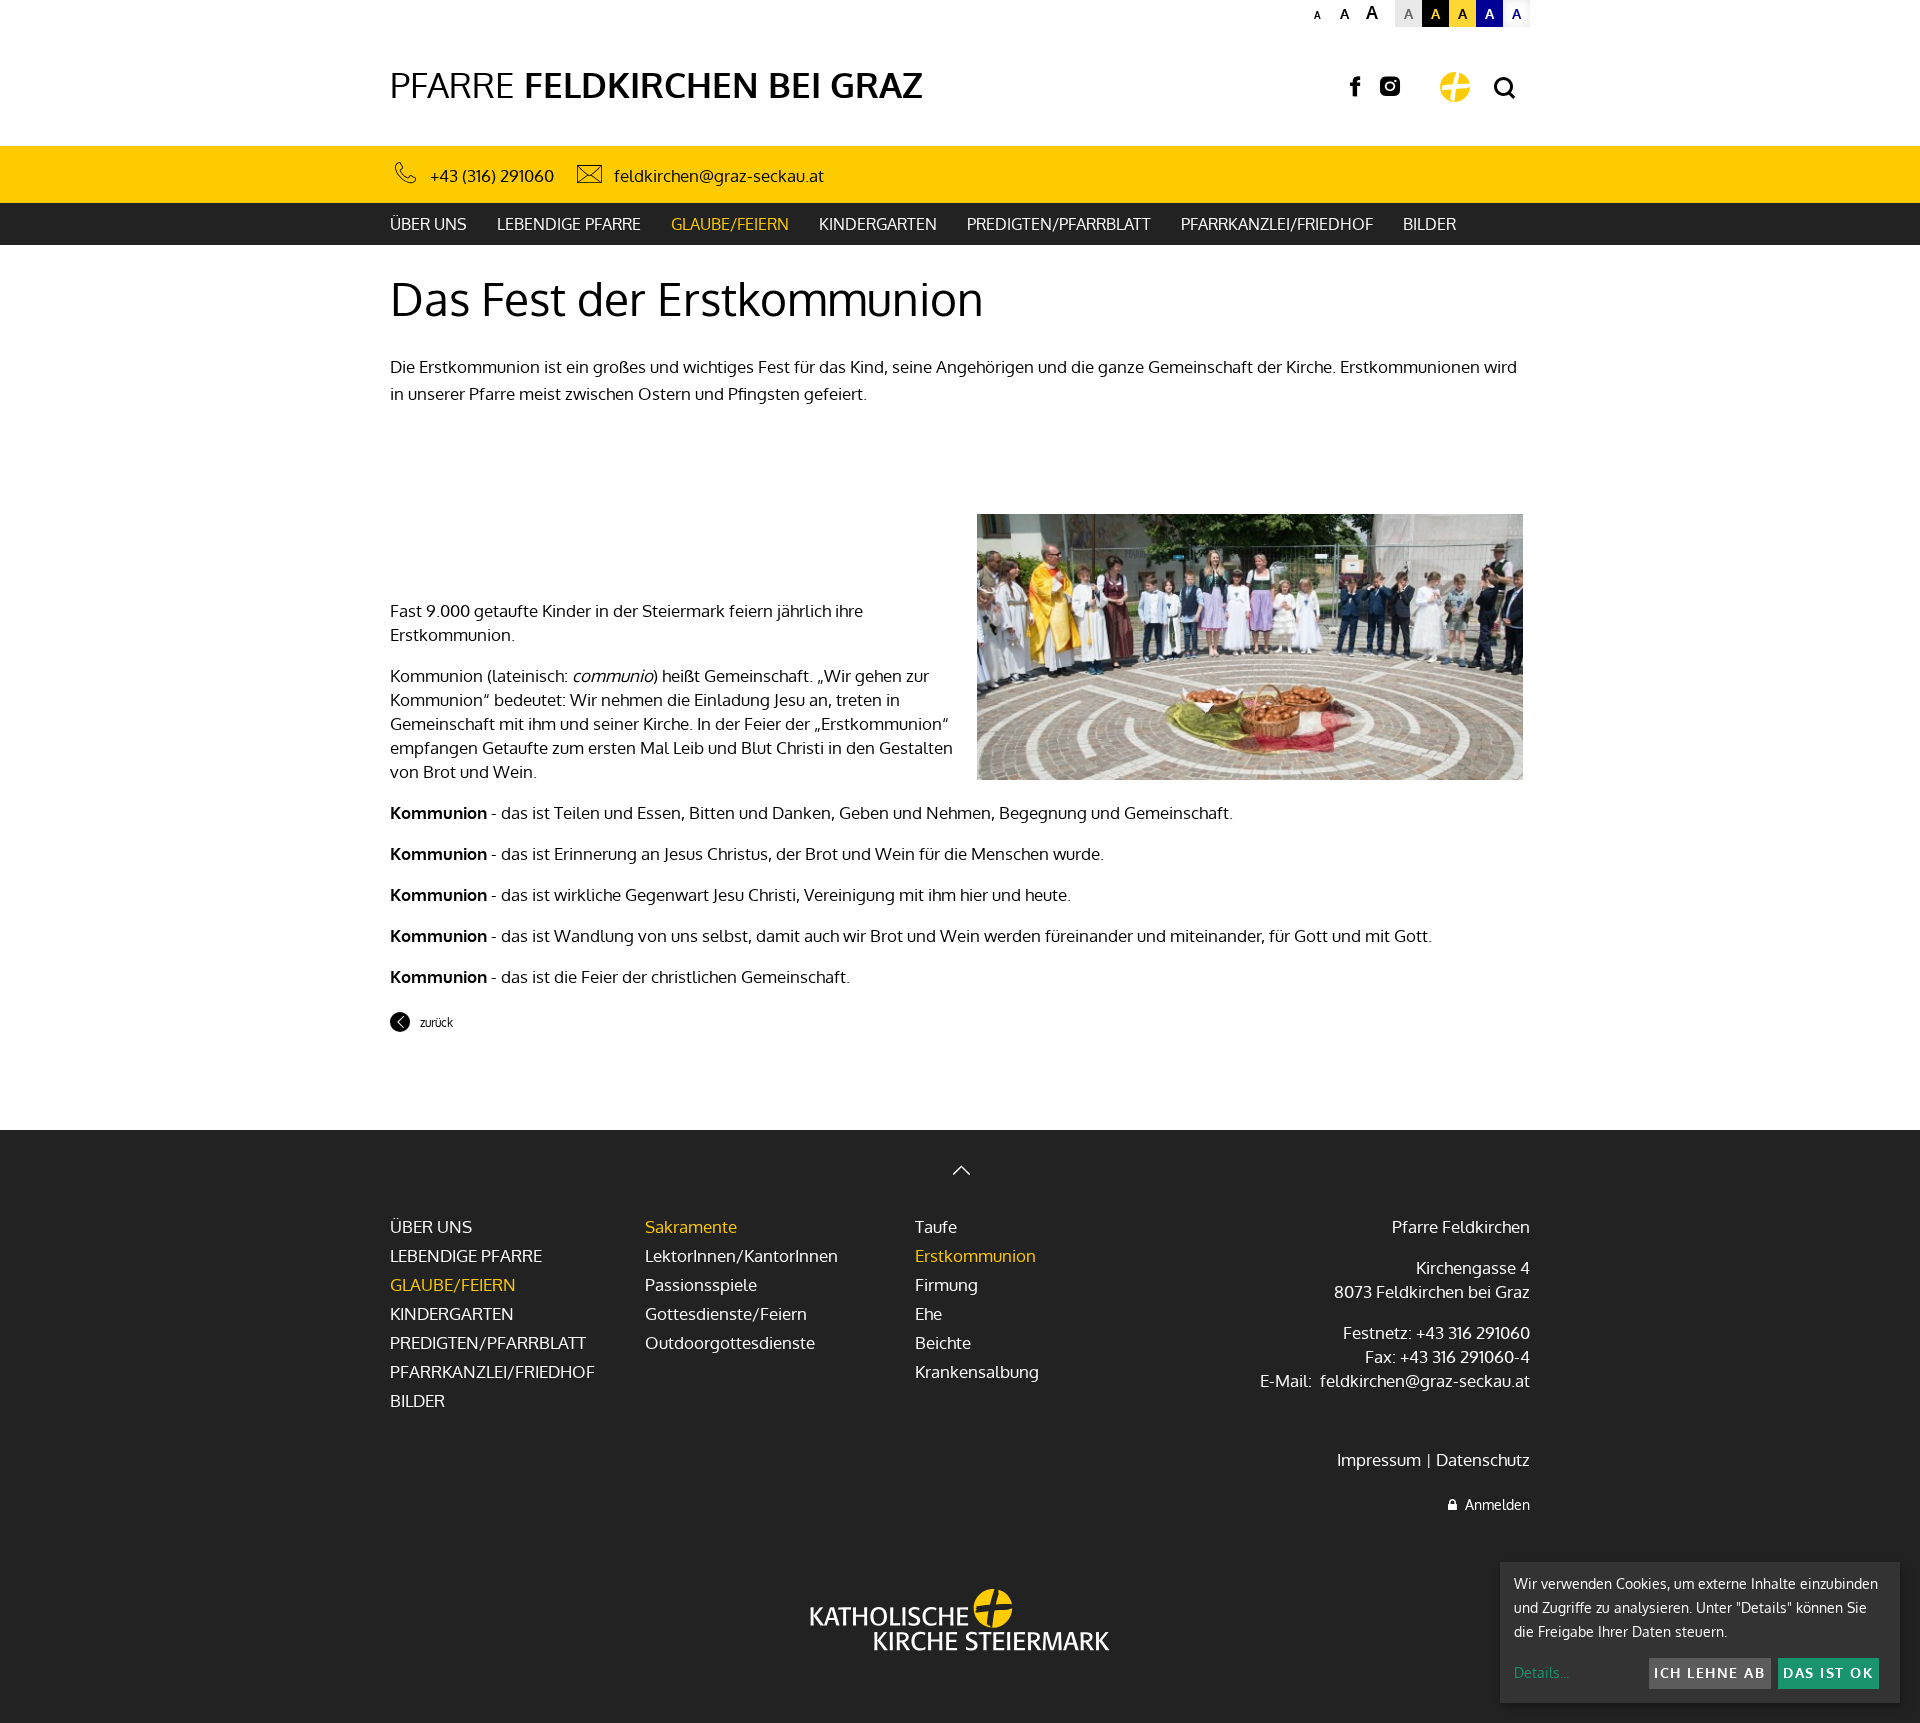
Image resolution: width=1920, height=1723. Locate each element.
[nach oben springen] (960, 1172)
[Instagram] (1390, 87)
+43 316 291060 (1473, 1332)
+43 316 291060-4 (1465, 1356)
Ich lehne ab (1709, 1672)
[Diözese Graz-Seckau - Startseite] (1455, 87)
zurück (436, 1022)
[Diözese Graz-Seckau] (960, 1622)
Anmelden (1493, 1504)
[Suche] (1504, 88)
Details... (1541, 1672)
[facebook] (1355, 87)
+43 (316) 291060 (492, 175)
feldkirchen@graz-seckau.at (719, 175)
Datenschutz (1483, 1459)
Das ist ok (1828, 1672)
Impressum (1379, 1459)
